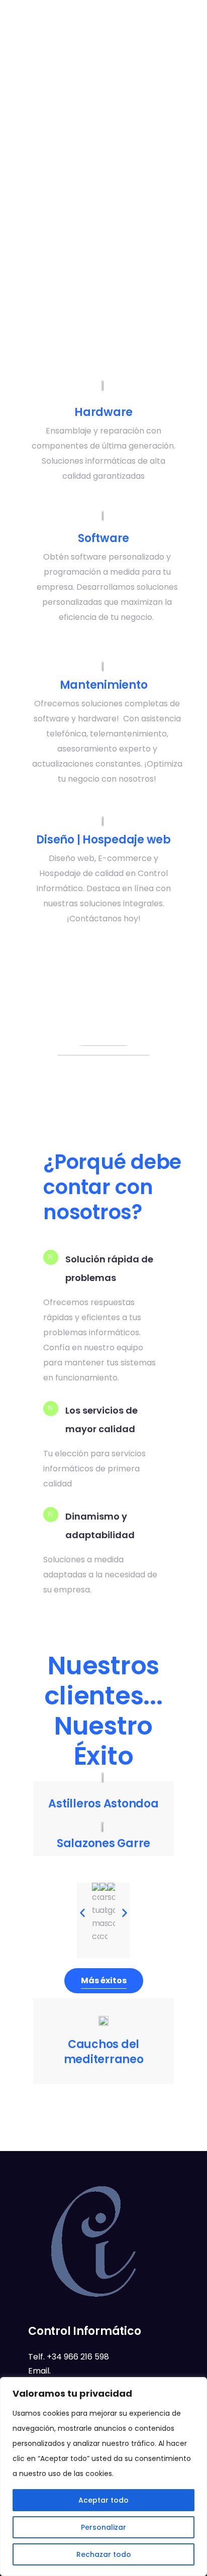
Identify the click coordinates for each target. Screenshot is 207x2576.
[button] (82, 1913)
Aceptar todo (103, 2500)
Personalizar (103, 2527)
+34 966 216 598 (78, 2357)
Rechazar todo (104, 2554)
